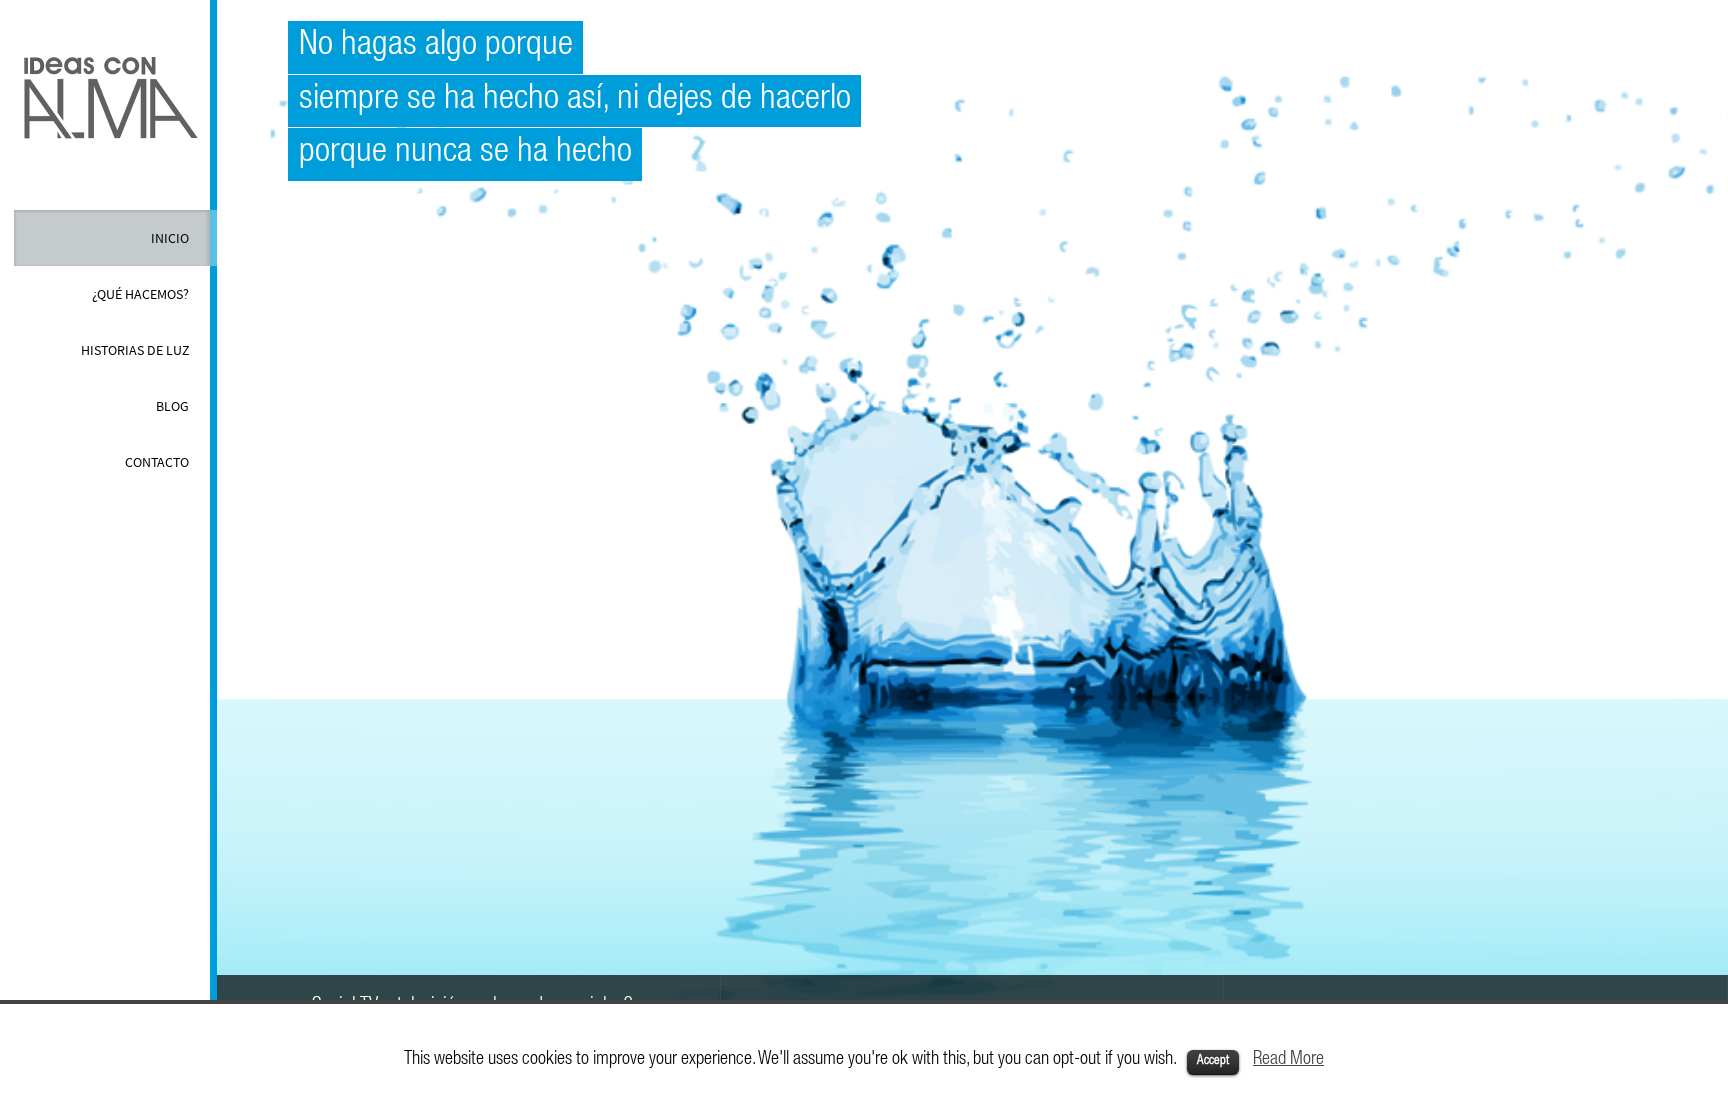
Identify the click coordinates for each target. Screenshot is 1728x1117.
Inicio (170, 238)
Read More (1288, 1060)
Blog (172, 406)
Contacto (157, 462)
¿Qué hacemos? (140, 294)
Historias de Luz (135, 350)
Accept (1213, 1061)
